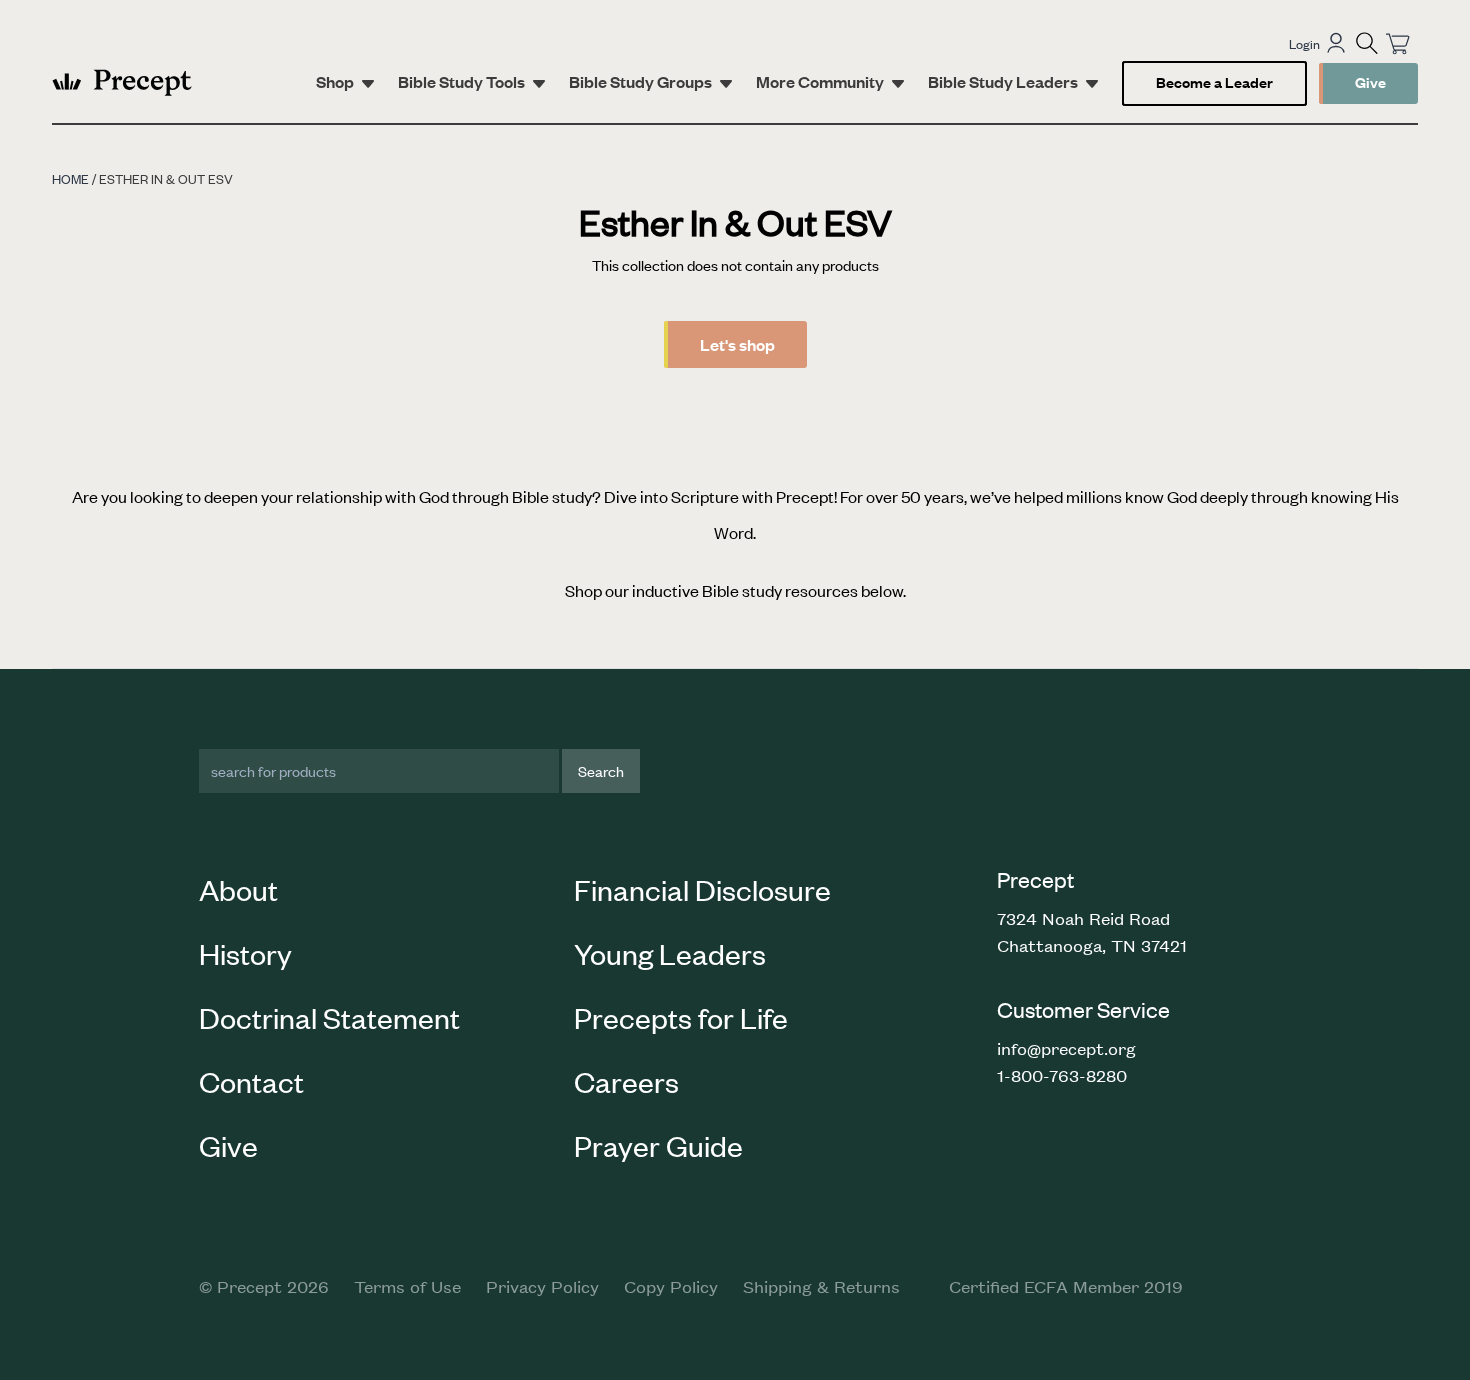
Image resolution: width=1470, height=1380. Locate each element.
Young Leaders (670, 953)
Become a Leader (1214, 81)
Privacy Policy (542, 1286)
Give (1370, 81)
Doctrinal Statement (329, 1017)
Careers (626, 1081)
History (245, 953)
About (238, 889)
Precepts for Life (681, 1017)
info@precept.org (1066, 1048)
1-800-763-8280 (1062, 1075)
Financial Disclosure (702, 889)
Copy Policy (671, 1286)
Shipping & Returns (821, 1286)
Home (70, 178)
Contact (251, 1081)
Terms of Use (407, 1286)
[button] (1367, 43)
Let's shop (737, 344)
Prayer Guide (658, 1145)
